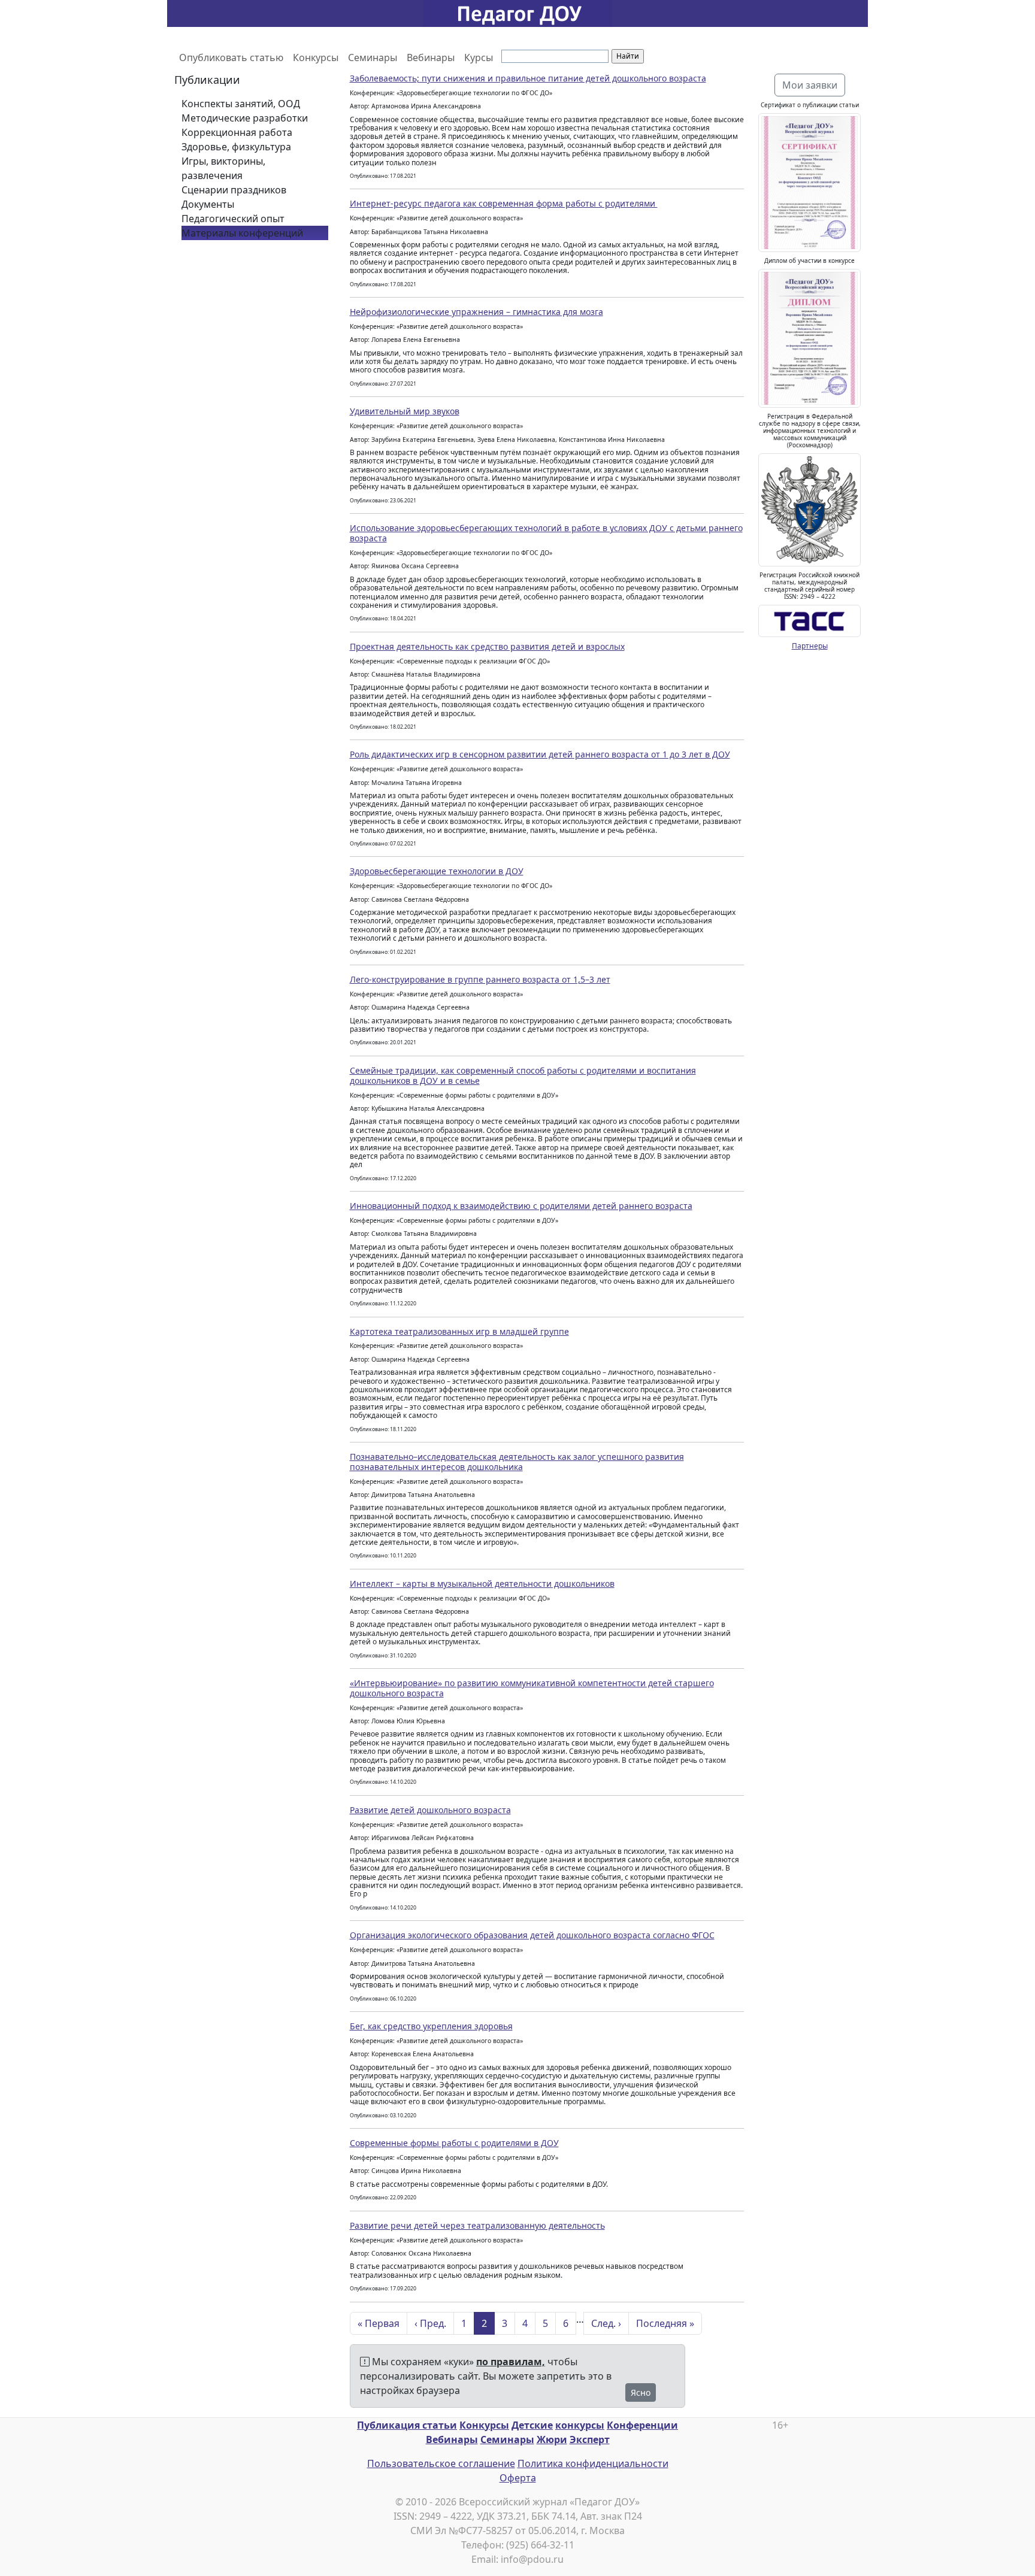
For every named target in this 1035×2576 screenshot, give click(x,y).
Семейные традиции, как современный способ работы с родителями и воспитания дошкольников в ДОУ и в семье (523, 1075)
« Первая (379, 2323)
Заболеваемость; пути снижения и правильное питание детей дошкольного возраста (528, 78)
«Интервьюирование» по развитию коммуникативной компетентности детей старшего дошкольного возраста (532, 1688)
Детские (532, 2425)
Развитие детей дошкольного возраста (430, 1810)
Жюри (552, 2439)
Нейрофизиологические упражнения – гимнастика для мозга (476, 312)
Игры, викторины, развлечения (223, 168)
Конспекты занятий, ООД (241, 104)
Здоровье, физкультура (236, 147)
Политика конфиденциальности (593, 2463)
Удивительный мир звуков (405, 411)
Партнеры (810, 646)
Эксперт (590, 2439)
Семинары (373, 57)
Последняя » (665, 2323)
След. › (606, 2323)
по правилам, (511, 2362)
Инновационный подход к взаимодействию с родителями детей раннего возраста (521, 1206)
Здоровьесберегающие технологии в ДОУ (437, 871)
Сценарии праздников (234, 190)
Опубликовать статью (231, 57)
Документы (208, 204)
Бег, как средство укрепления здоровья (431, 2026)
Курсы (479, 57)
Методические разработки (245, 118)
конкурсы (580, 2425)
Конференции (642, 2425)
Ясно (641, 2392)
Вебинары (431, 57)
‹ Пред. (430, 2323)
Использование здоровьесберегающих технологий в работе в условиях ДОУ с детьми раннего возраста (546, 533)
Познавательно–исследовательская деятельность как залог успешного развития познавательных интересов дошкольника (517, 1462)
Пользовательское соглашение (441, 2463)
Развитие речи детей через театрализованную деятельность (477, 2225)
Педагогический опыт (233, 219)
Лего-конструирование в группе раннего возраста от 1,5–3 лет (480, 979)
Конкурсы (316, 57)
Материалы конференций (242, 233)
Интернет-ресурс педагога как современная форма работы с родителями (504, 203)
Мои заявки (810, 85)
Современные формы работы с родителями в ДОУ (454, 2143)
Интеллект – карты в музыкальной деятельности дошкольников (482, 1584)
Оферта (518, 2478)
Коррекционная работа (237, 132)
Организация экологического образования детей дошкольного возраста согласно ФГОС (532, 1935)
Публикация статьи (407, 2425)
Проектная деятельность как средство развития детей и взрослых (487, 646)
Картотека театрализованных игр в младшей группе (459, 1331)
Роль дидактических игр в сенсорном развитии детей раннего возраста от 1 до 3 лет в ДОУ (540, 754)
